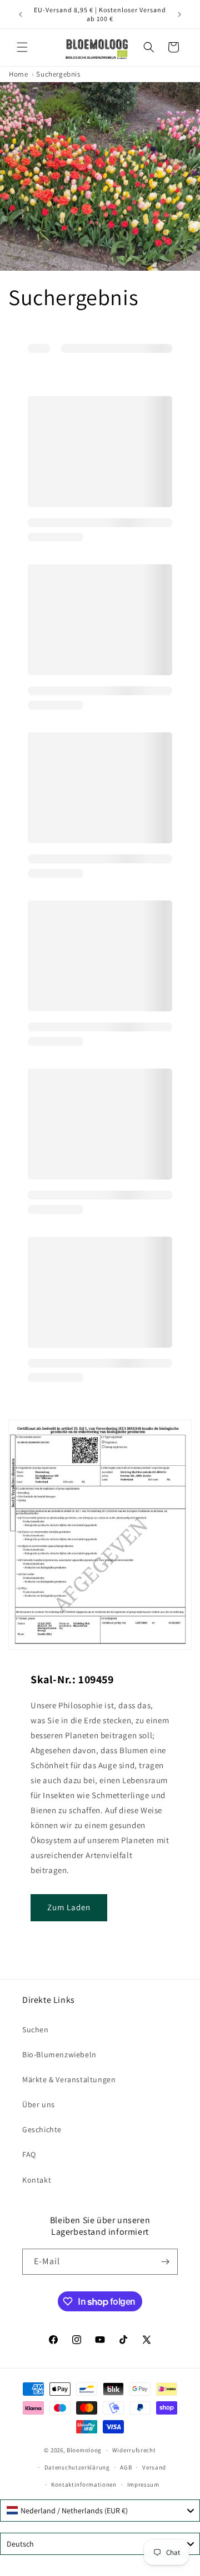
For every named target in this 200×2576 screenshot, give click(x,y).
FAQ (29, 2154)
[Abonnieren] (165, 2262)
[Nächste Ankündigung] (179, 14)
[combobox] (100, 2511)
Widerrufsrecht (134, 2450)
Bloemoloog (84, 2450)
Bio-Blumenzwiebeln (59, 2054)
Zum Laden (69, 1907)
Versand (154, 2467)
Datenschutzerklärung (77, 2467)
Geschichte (42, 2129)
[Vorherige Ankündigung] (21, 14)
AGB (126, 2467)
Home (18, 74)
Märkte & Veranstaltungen (69, 2079)
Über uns (39, 2104)
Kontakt (37, 2180)
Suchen (36, 2030)
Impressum (143, 2484)
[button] (22, 47)
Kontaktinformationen (84, 2484)
